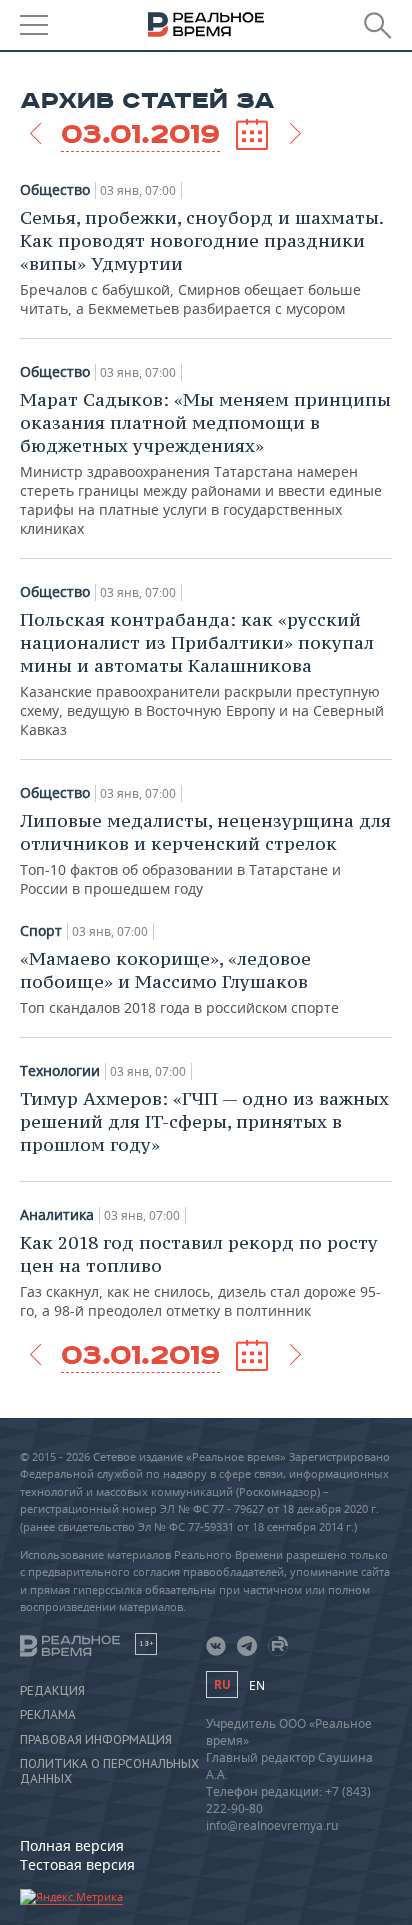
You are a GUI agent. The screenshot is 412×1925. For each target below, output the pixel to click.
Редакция (52, 1691)
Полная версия (72, 1845)
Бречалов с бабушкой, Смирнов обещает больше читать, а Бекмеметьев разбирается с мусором (201, 262)
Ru (222, 1684)
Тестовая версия (77, 1864)
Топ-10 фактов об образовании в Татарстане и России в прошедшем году (205, 853)
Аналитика (57, 1215)
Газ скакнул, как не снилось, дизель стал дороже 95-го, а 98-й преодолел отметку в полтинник (200, 1275)
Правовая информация (96, 1740)
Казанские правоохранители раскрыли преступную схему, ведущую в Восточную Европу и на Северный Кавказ (202, 673)
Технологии (60, 1071)
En (257, 1685)
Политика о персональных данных (109, 1771)
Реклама (48, 1715)
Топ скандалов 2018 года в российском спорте (179, 982)
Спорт (41, 931)
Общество (55, 190)
